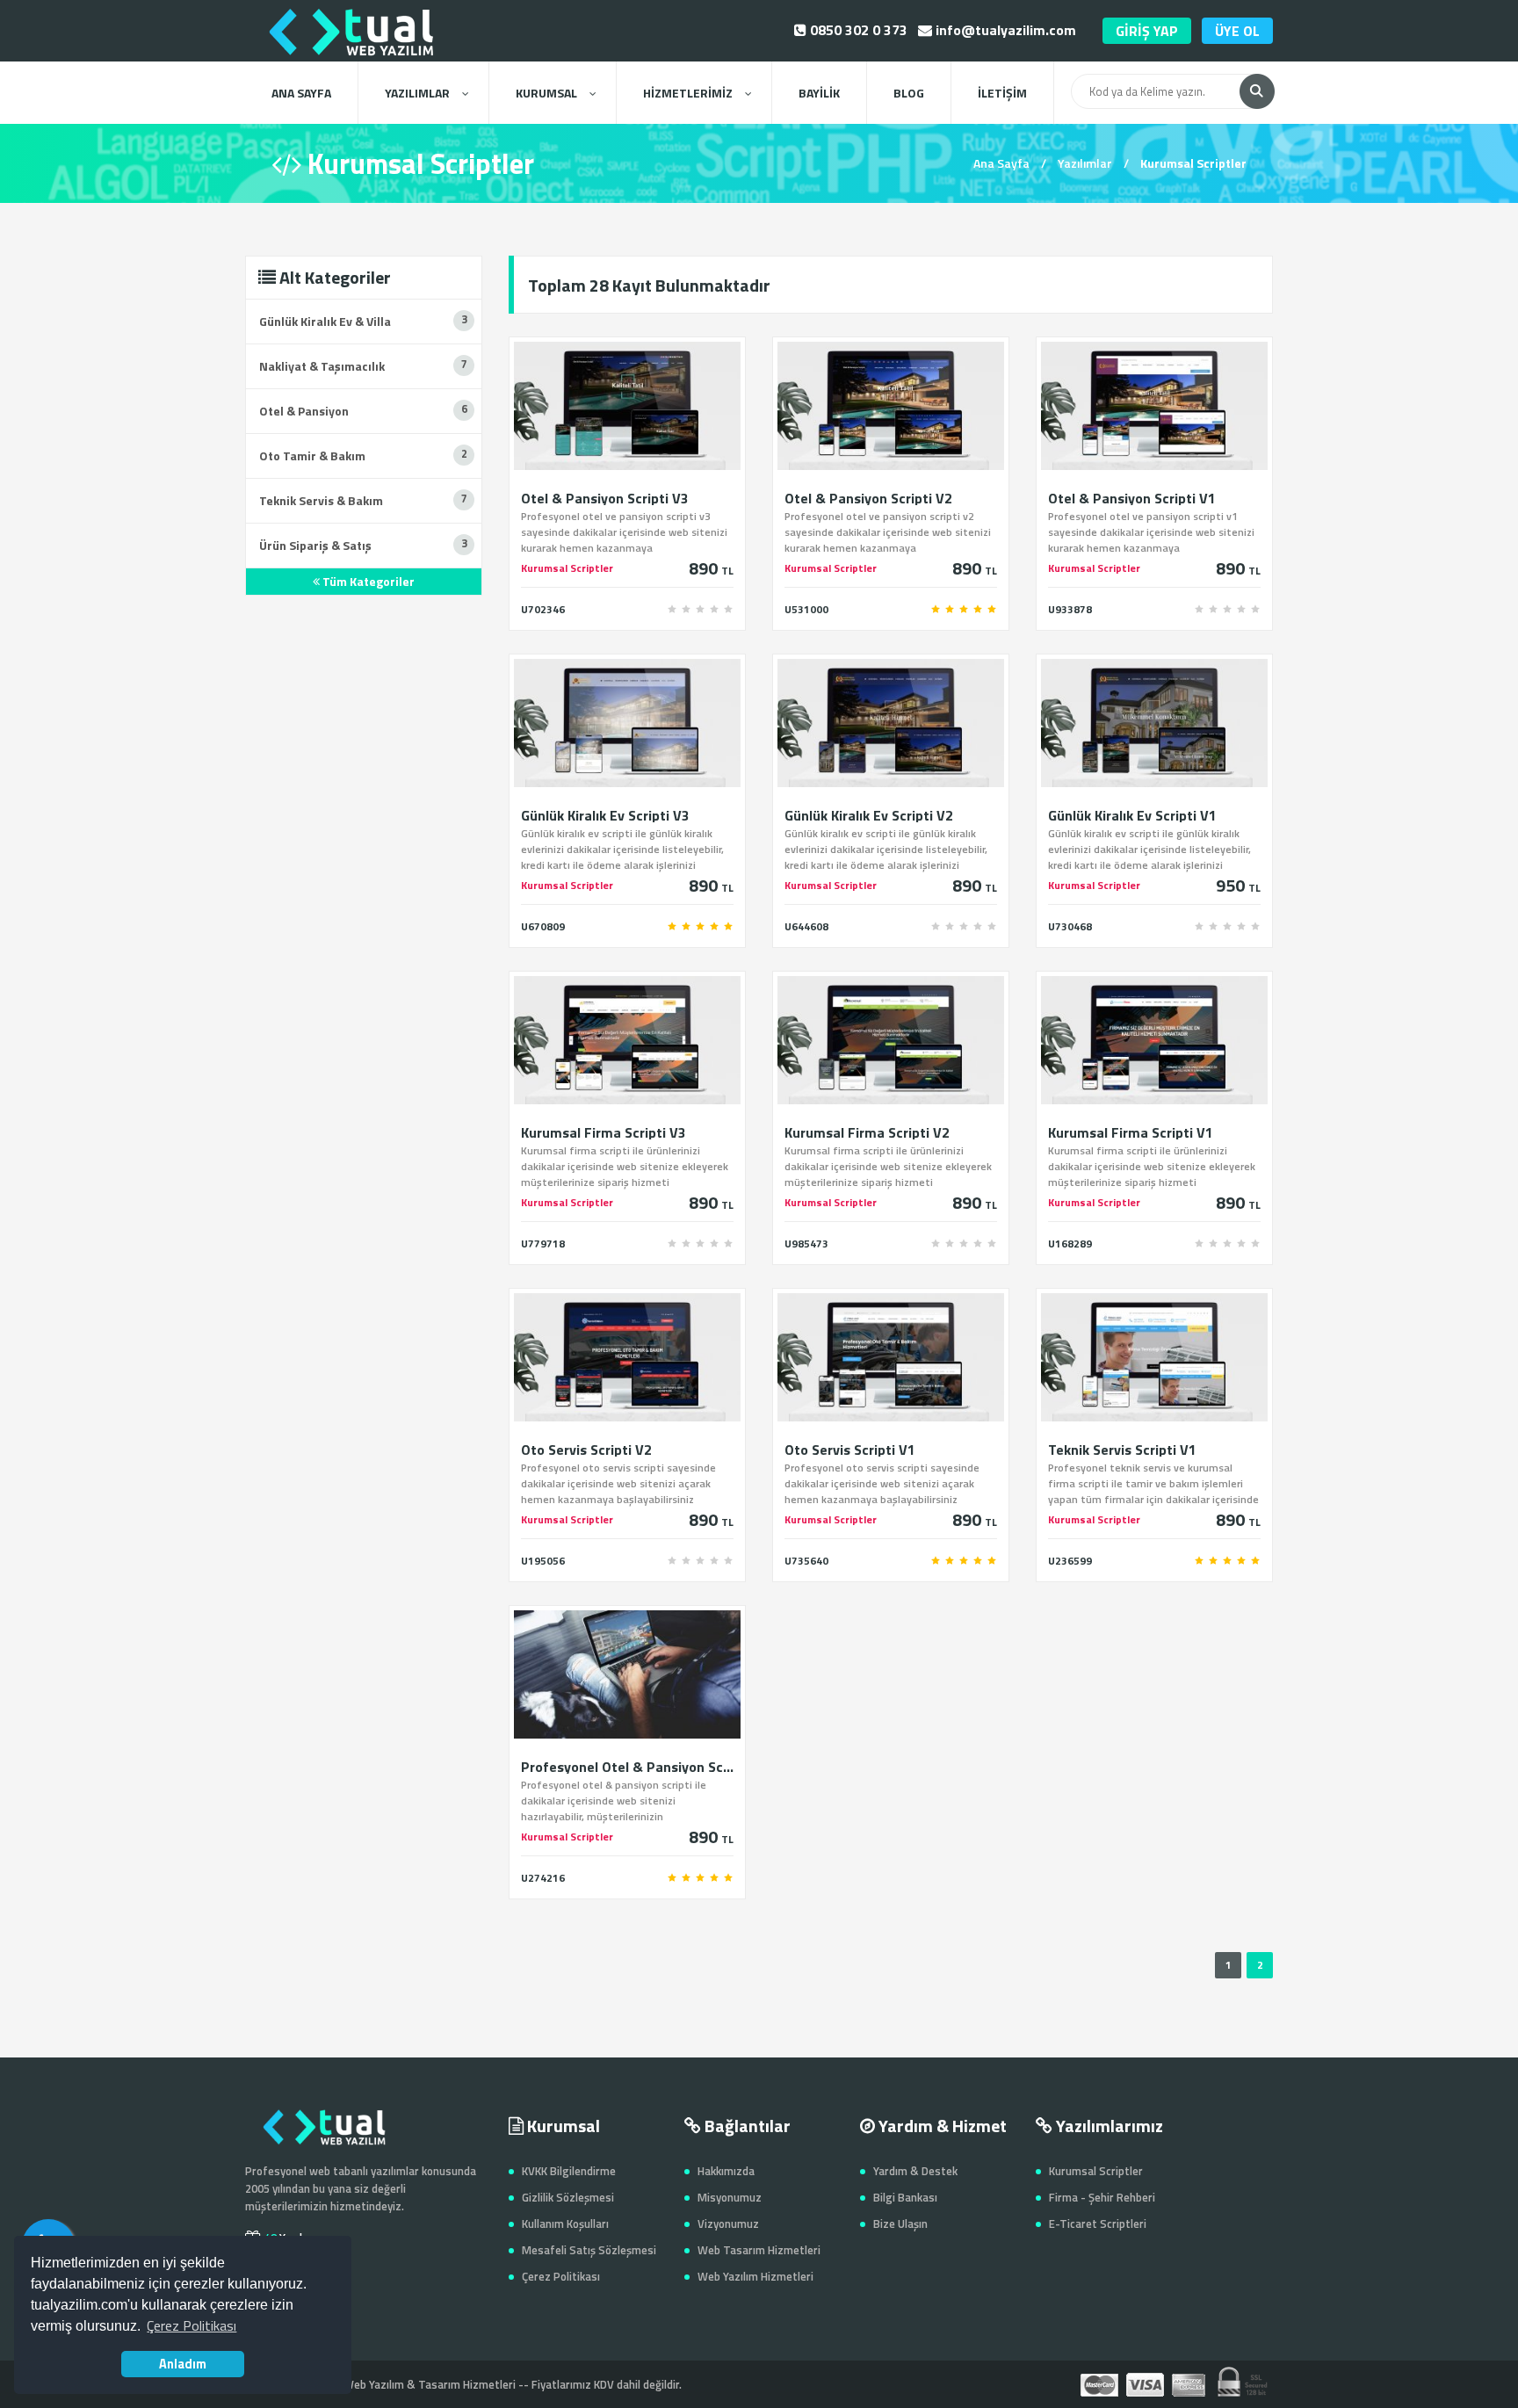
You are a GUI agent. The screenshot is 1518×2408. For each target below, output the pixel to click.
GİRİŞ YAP (1147, 31)
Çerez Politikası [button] (192, 2325)
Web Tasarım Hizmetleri (759, 2250)
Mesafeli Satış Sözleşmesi (589, 2250)
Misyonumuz (730, 2197)
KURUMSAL (546, 93)
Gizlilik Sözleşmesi (568, 2197)
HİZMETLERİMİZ (688, 93)
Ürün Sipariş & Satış (315, 545)
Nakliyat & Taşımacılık (322, 366)
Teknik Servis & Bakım (321, 500)
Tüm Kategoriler (367, 581)
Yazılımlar (1085, 163)
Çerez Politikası (561, 2276)
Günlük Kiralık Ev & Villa (325, 321)
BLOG (909, 93)
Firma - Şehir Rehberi (1102, 2197)
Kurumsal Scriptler (1096, 2171)
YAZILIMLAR (417, 93)
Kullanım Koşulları (565, 2224)
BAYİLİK (819, 93)
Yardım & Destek (915, 2171)
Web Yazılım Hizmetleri (755, 2276)
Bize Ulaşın (900, 2224)
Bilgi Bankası (905, 2197)
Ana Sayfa (1001, 163)
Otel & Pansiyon (304, 411)
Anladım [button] (183, 2364)
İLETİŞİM (1002, 93)
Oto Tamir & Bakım (312, 456)
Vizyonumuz (728, 2224)
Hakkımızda (726, 2171)
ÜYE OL (1237, 31)
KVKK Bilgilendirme (569, 2171)
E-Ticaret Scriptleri (1098, 2224)
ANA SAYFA (301, 93)
